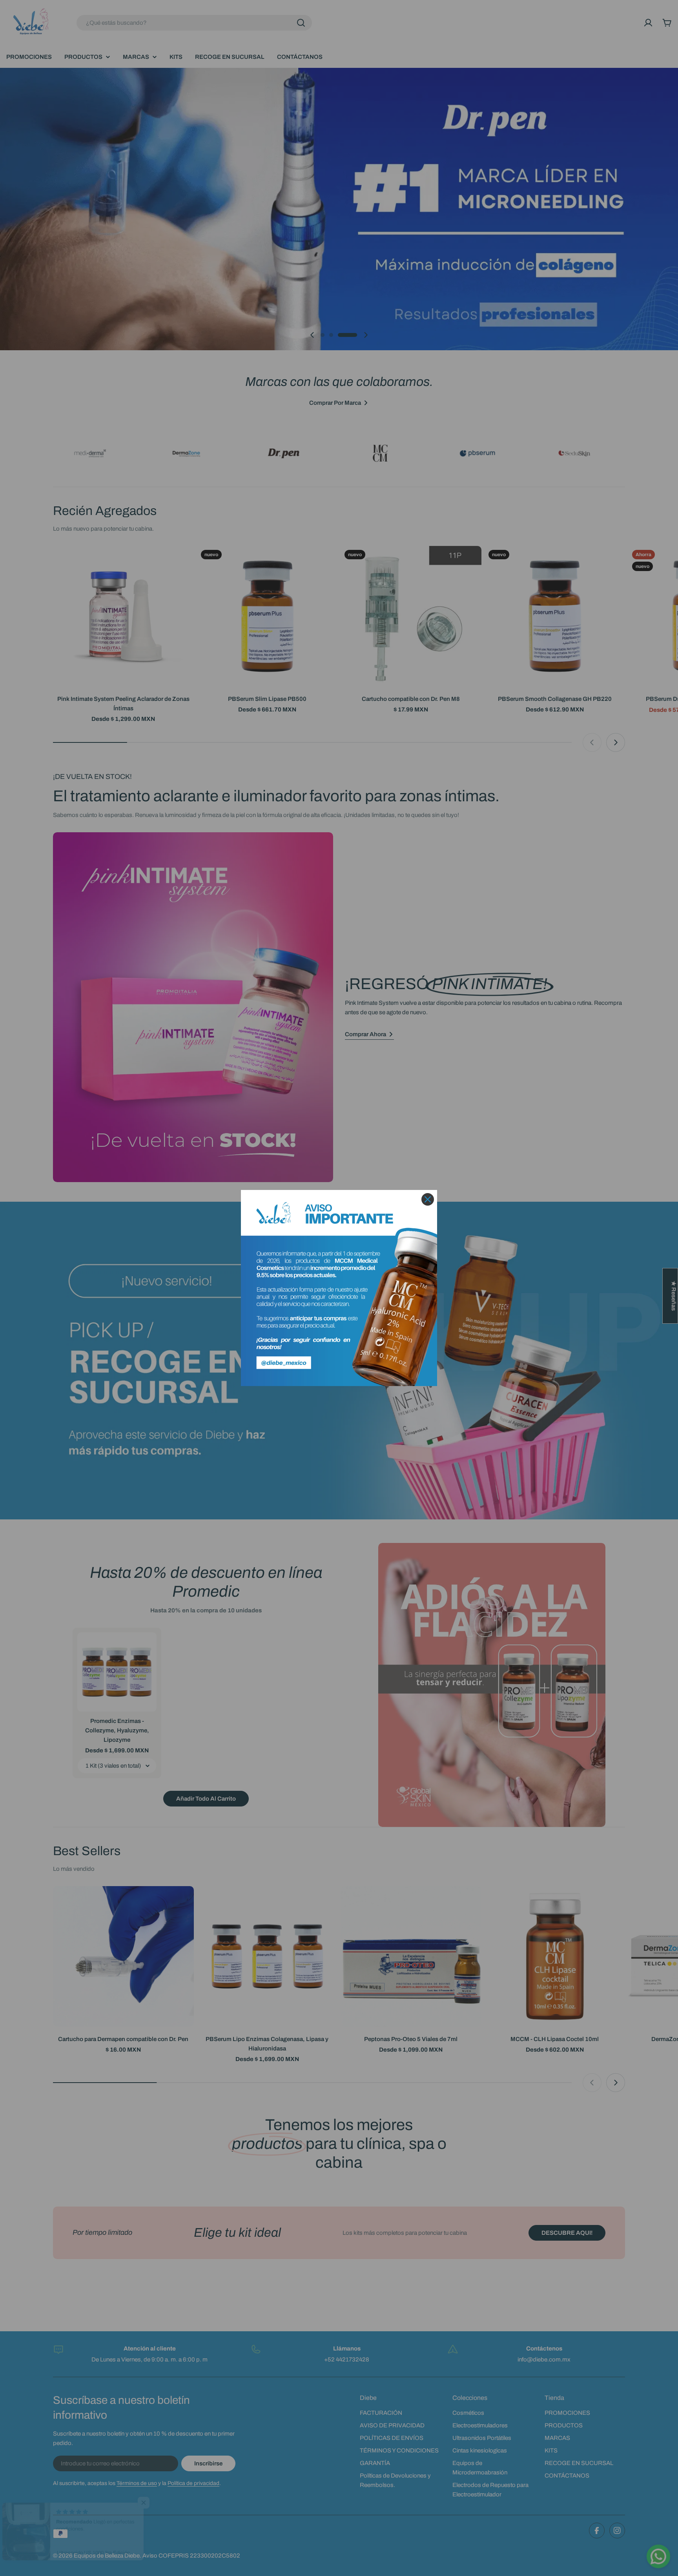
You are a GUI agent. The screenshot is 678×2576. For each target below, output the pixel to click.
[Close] (428, 1199)
